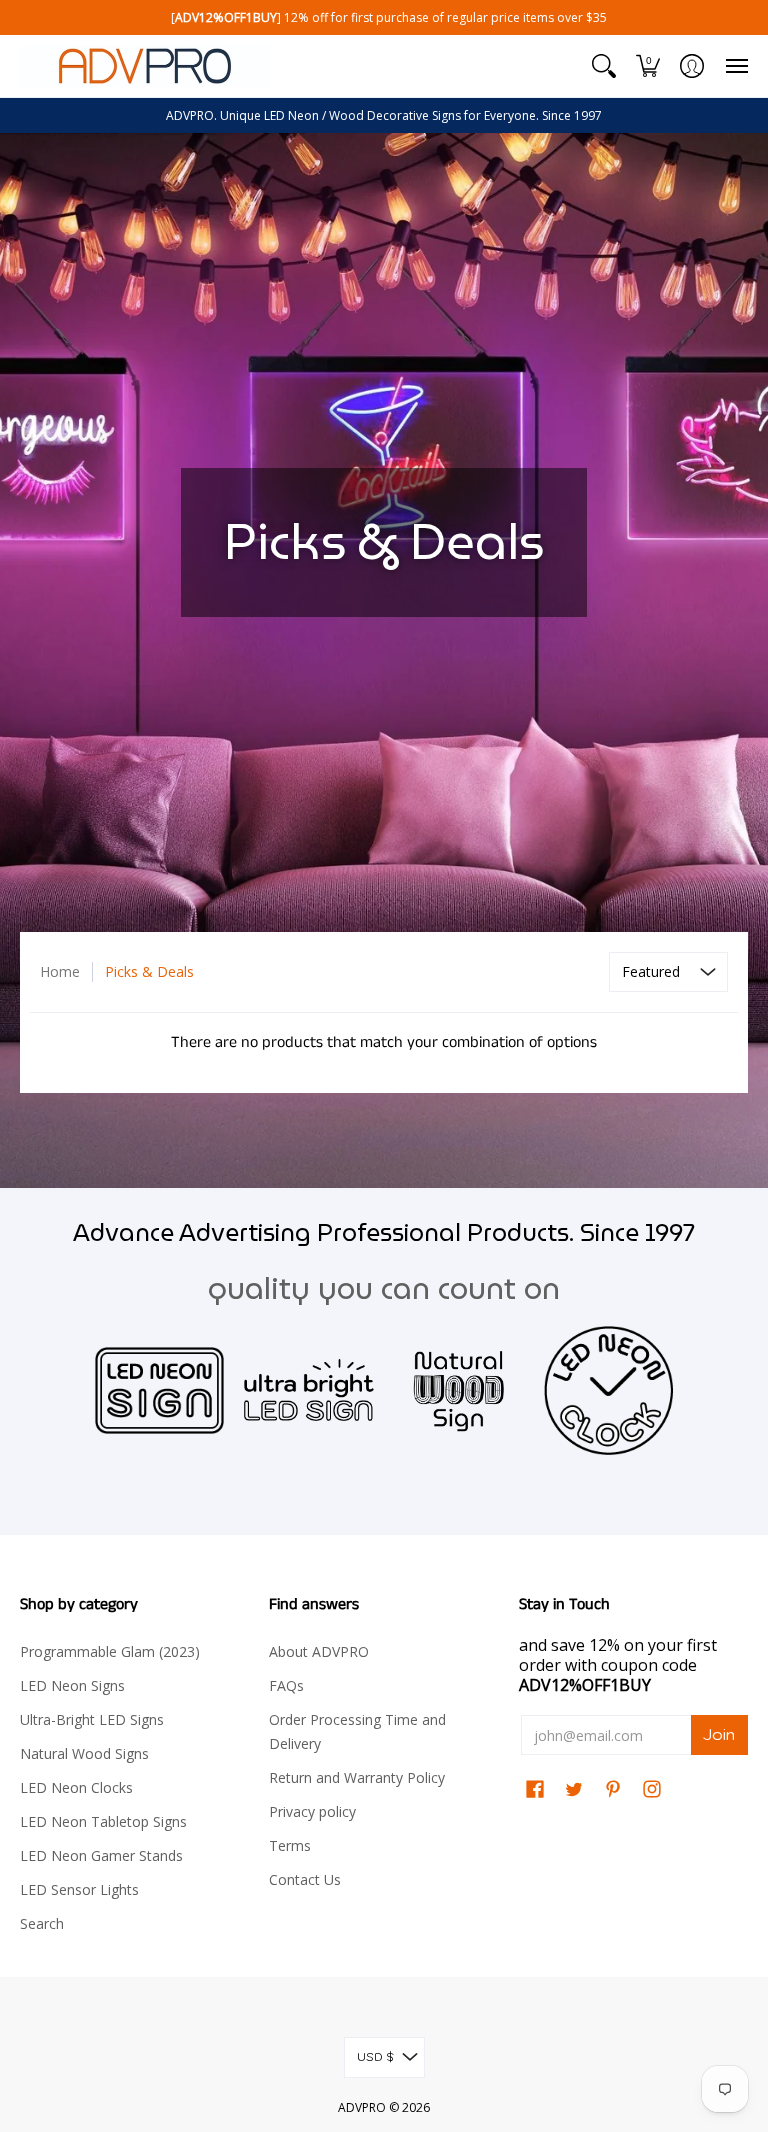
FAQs (286, 1685)
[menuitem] (604, 66)
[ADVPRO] (145, 66)
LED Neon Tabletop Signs (103, 1821)
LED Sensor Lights (79, 1889)
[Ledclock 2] (609, 1391)
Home (60, 971)
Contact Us (305, 1879)
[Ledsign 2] (160, 1390)
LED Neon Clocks (76, 1787)
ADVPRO (362, 2107)
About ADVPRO (319, 1651)
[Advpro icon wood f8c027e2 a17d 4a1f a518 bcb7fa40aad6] (459, 1390)
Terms (290, 1845)
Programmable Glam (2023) (110, 1651)
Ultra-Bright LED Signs (92, 1719)
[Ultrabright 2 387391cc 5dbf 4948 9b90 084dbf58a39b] (309, 1390)
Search (42, 1923)
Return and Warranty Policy (357, 1777)
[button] (604, 66)
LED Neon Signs (72, 1685)
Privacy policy (312, 1811)
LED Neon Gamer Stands (101, 1855)
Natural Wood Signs (84, 1753)
